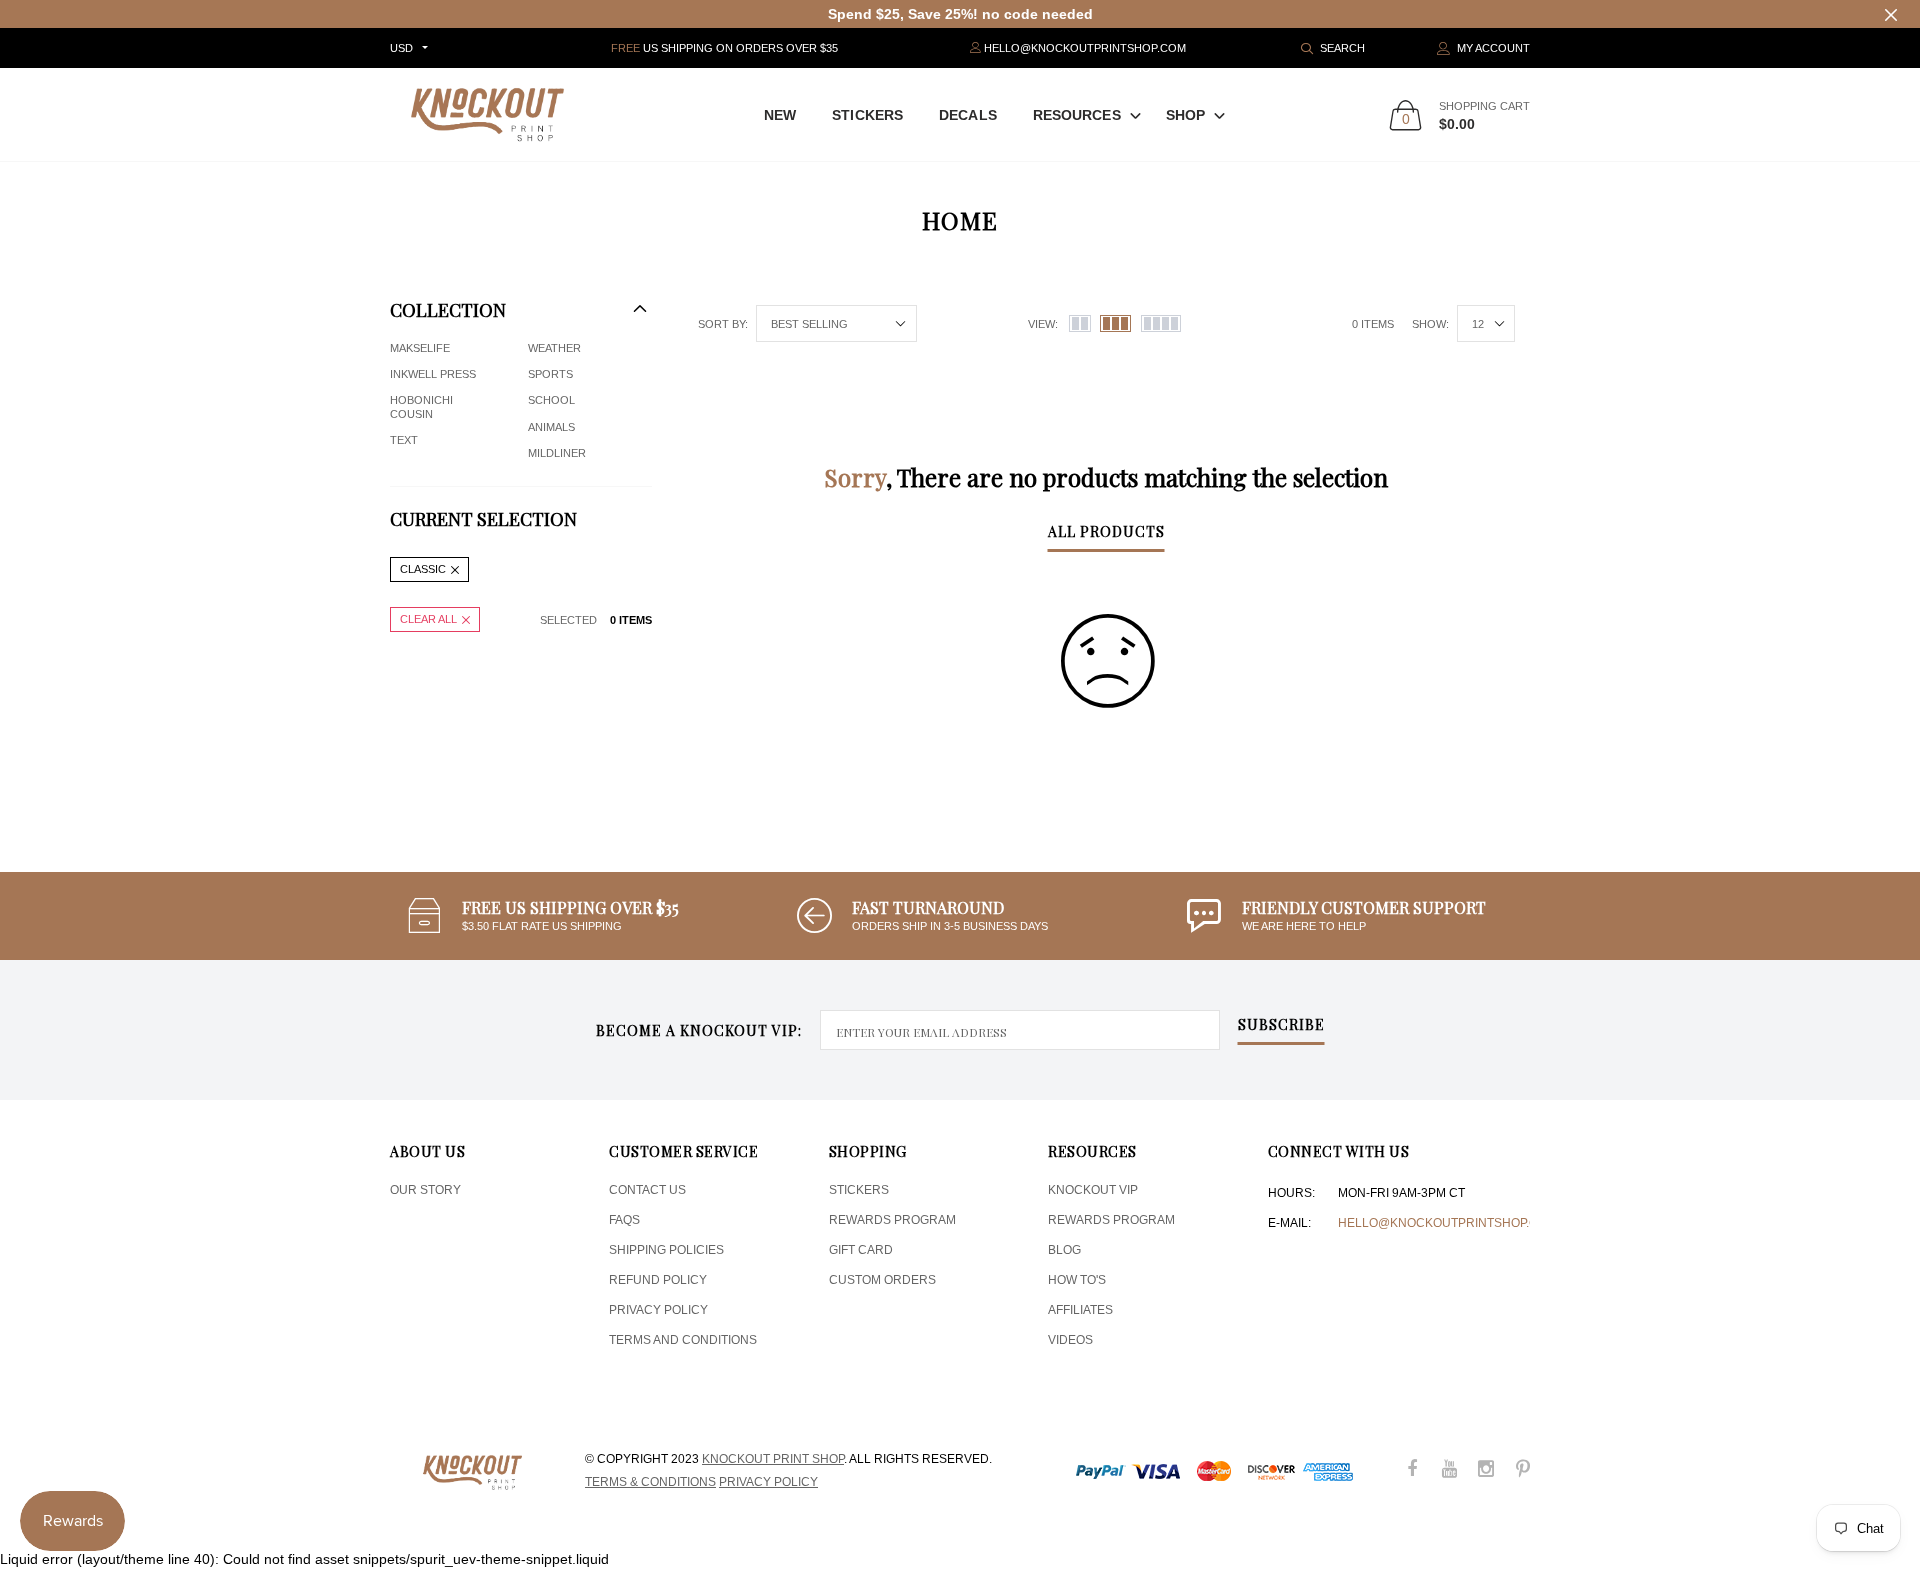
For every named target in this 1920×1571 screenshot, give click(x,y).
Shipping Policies (666, 1250)
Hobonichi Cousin (421, 406)
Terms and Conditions (683, 1340)
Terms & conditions (650, 1482)
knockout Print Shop (773, 1459)
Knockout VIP (1093, 1190)
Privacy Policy (658, 1310)
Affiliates (1080, 1310)
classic (423, 569)
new (780, 115)
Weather (554, 348)
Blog (1064, 1250)
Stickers (867, 115)
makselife (420, 348)
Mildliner (557, 453)
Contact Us (647, 1190)
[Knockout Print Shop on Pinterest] (1523, 1470)
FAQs (624, 1220)
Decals (968, 115)
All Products (1106, 533)
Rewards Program (892, 1220)
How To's (1077, 1280)
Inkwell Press (433, 374)
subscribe (1281, 1026)
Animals (551, 427)
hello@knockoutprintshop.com (1447, 1223)
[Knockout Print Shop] (487, 114)
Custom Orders (882, 1280)
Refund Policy (658, 1280)
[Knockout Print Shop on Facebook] (1412, 1470)
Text (404, 440)
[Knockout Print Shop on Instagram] (1486, 1470)
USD (401, 48)
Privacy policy (768, 1482)
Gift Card (861, 1250)
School (551, 400)
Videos (1070, 1340)
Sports (550, 374)
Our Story (425, 1190)
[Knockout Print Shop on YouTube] (1449, 1470)
